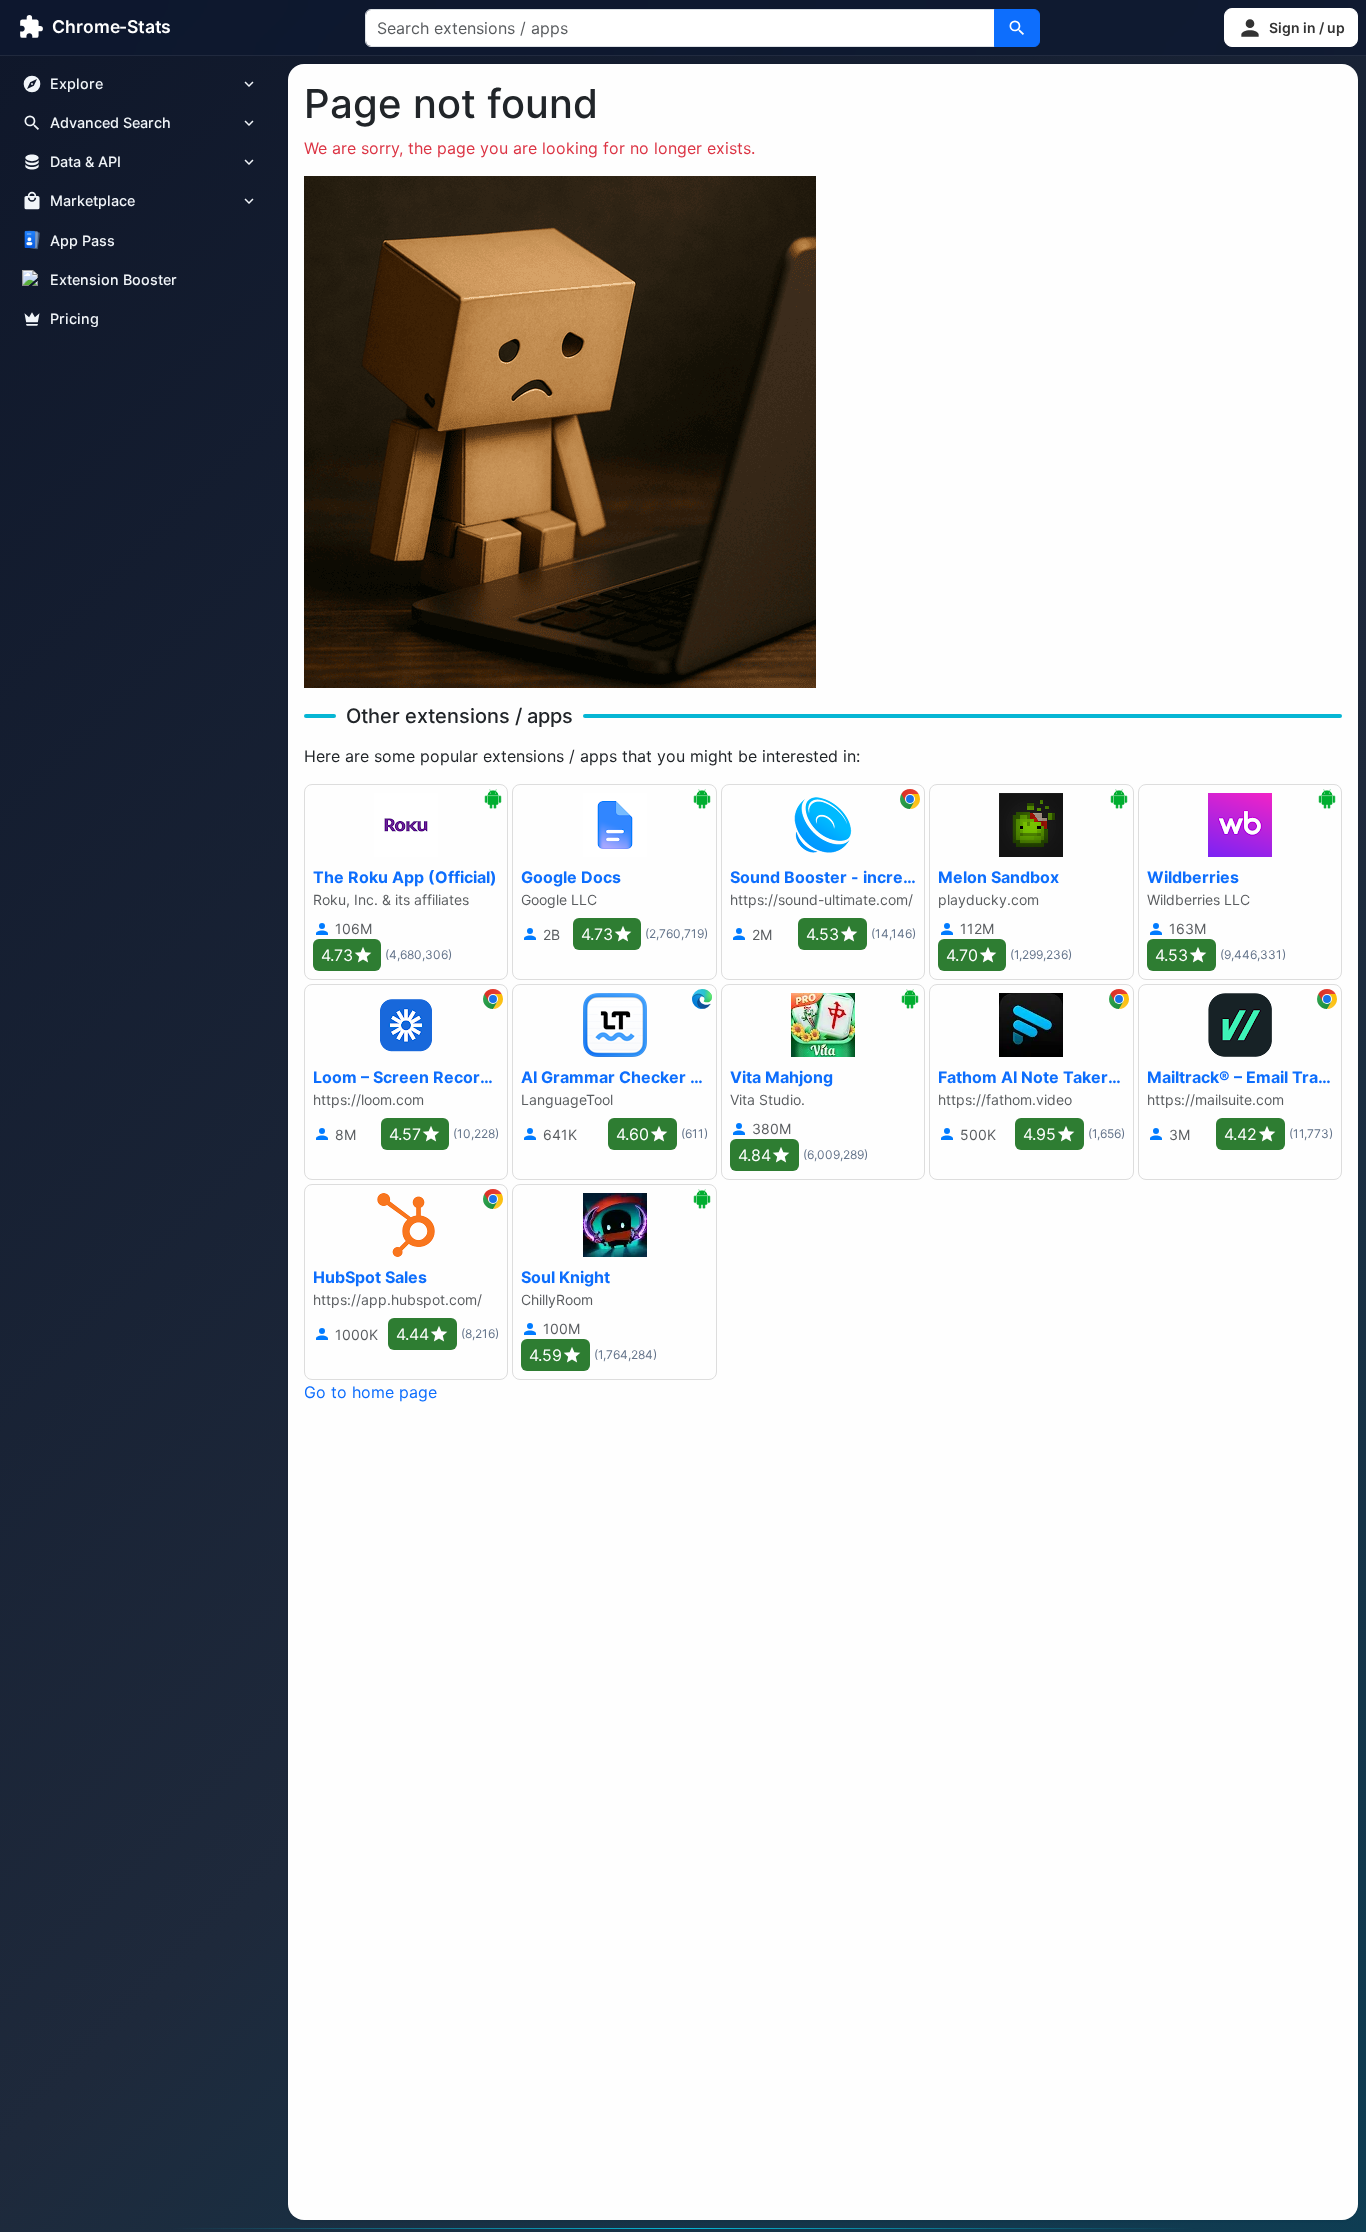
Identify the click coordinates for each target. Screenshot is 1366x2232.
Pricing (74, 318)
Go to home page (370, 1392)
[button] (1291, 27)
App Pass (82, 240)
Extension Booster (113, 279)
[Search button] (1017, 28)
